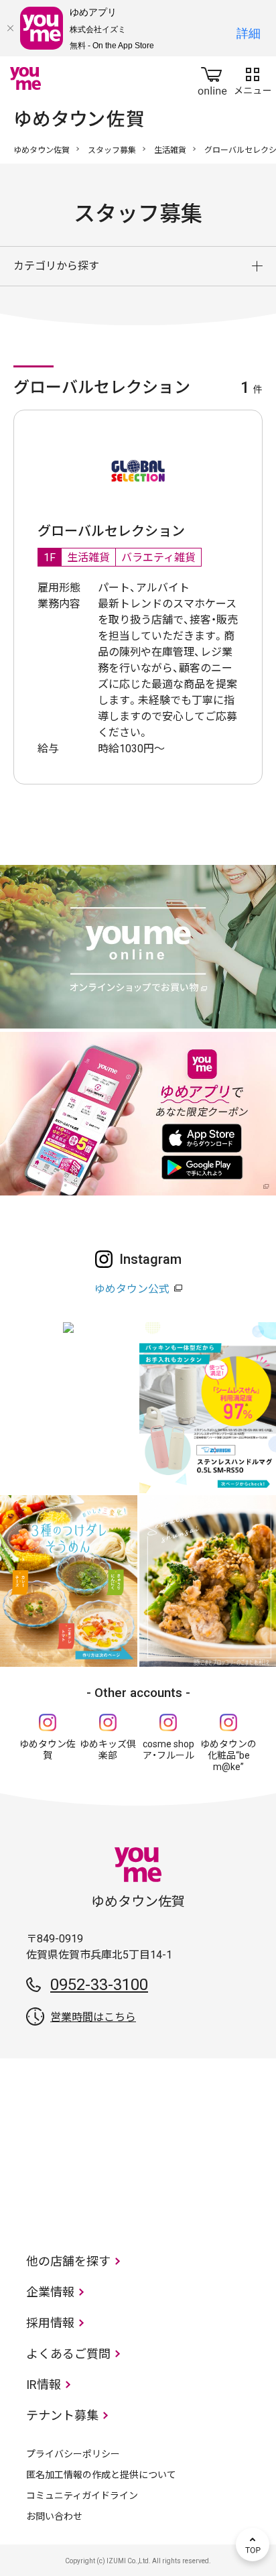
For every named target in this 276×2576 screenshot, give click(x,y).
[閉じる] (10, 28)
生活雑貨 (170, 150)
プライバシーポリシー (73, 2454)
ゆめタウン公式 (132, 1289)
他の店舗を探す (68, 2261)
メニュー (253, 78)
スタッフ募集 (112, 150)
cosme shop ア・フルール (168, 1750)
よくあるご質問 (68, 2354)
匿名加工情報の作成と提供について (101, 2475)
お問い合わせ (54, 2516)
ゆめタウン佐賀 (42, 150)
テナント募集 (62, 2415)
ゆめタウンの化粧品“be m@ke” (228, 1755)
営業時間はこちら (93, 2017)
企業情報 (50, 2292)
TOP (253, 2544)
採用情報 (50, 2323)
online (212, 78)
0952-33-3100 (99, 1985)
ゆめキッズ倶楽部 (108, 1750)
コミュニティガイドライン (82, 2496)
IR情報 (44, 2385)
